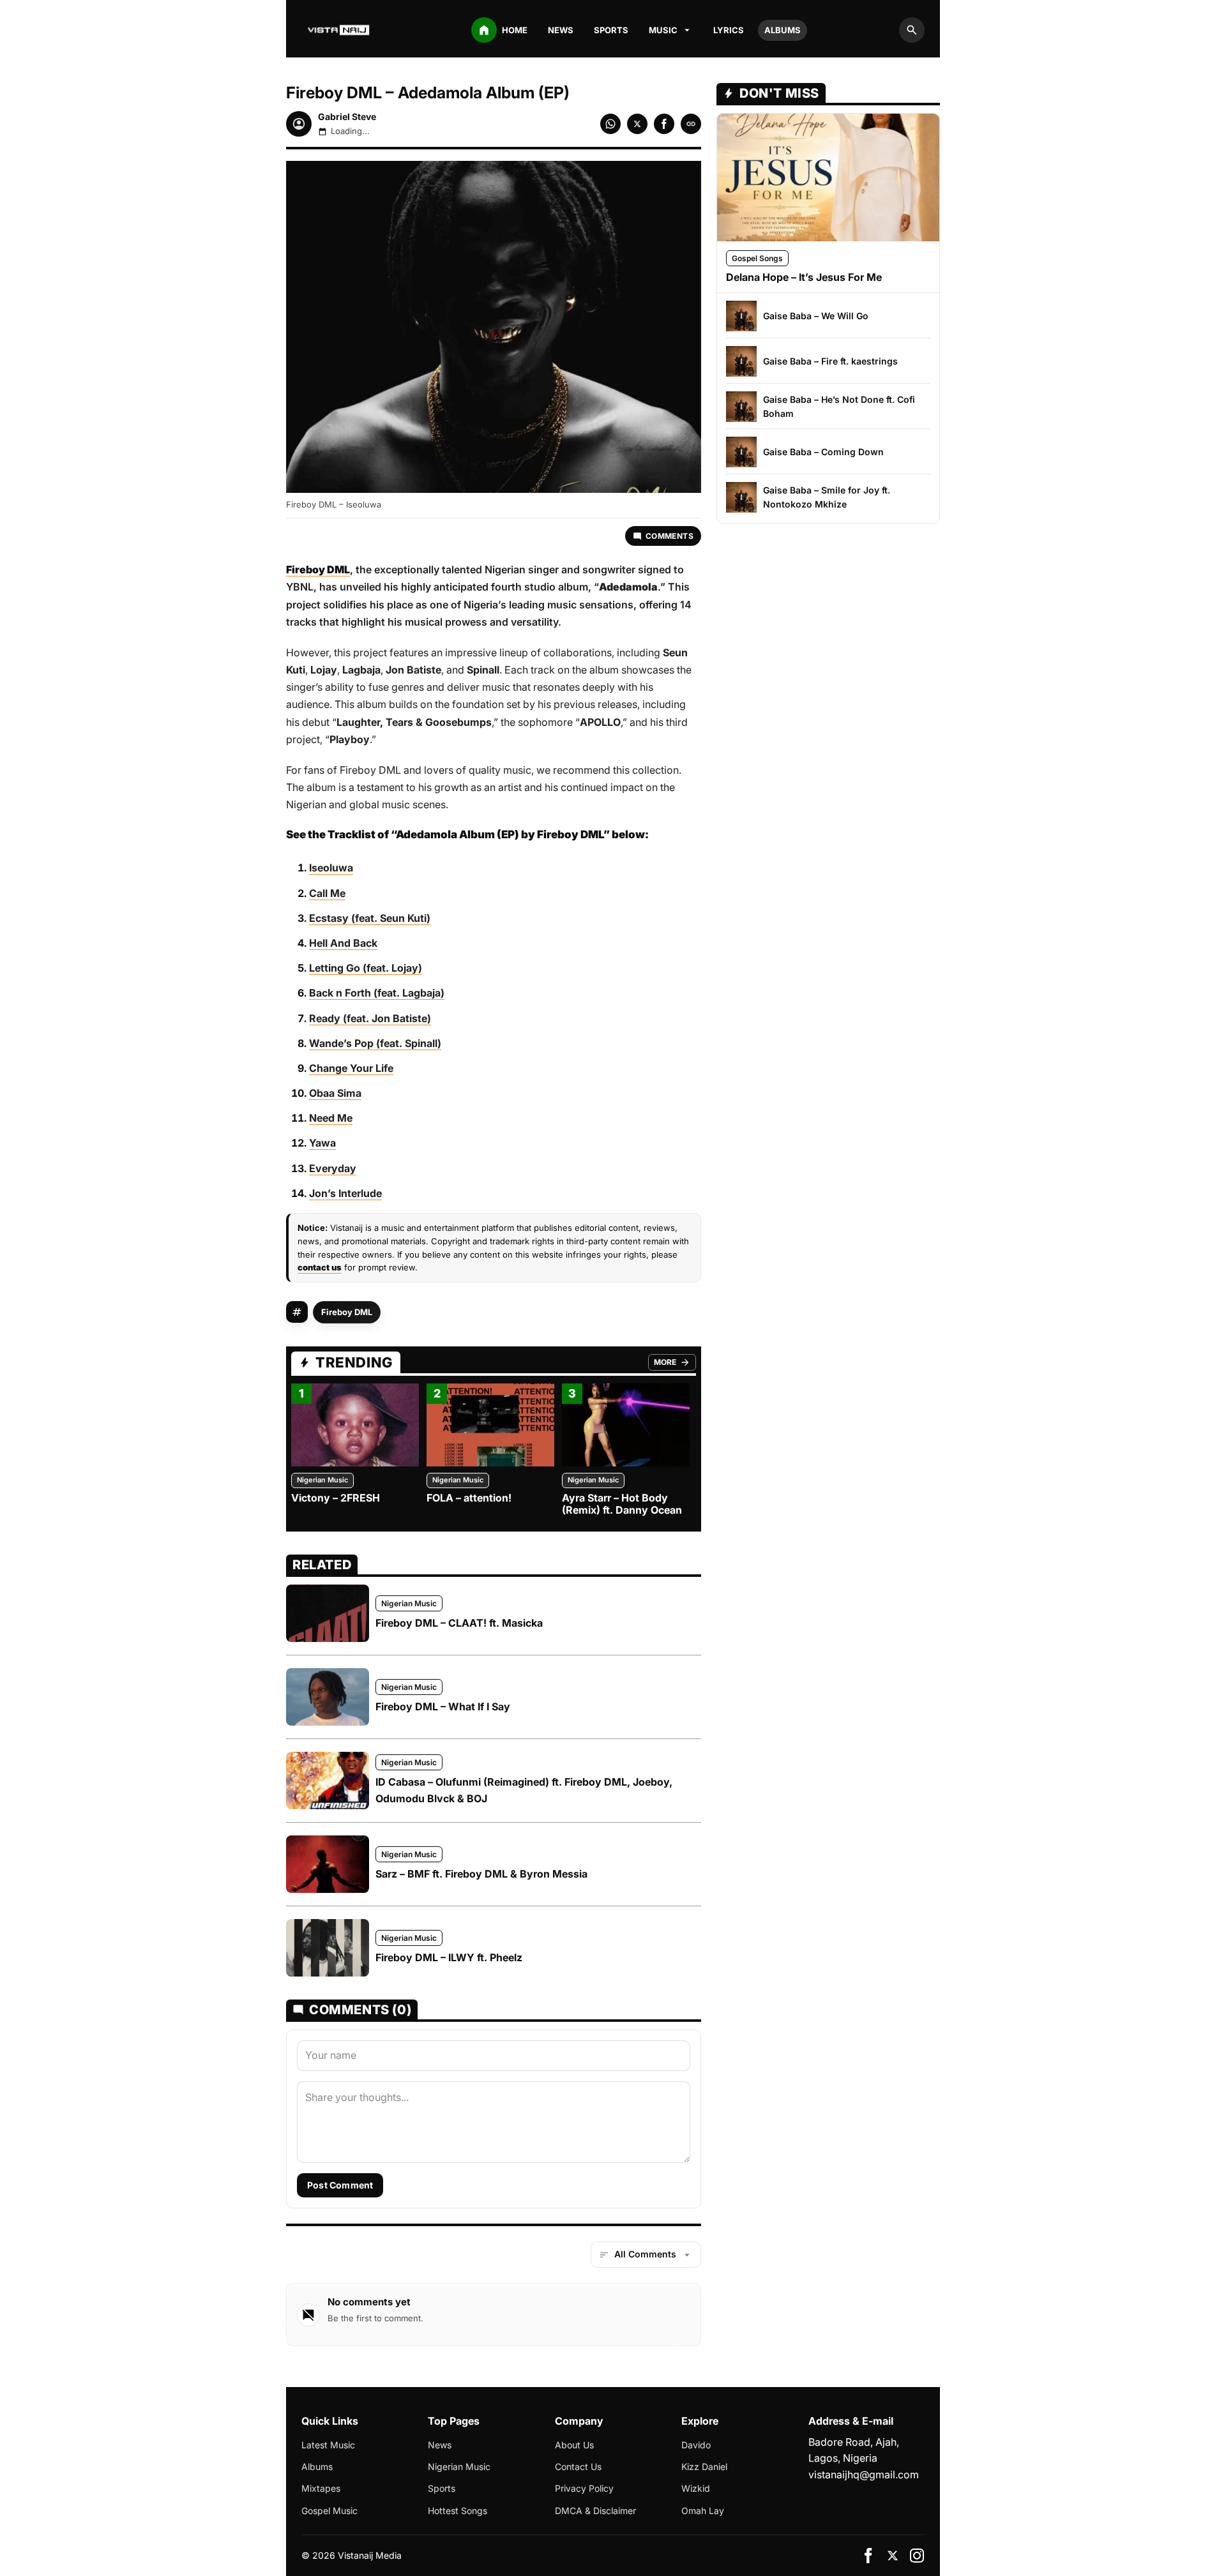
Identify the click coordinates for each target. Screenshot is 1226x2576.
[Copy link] (691, 124)
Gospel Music (329, 2511)
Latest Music (328, 2445)
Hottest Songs (458, 2511)
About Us (574, 2445)
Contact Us (578, 2467)
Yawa (322, 1143)
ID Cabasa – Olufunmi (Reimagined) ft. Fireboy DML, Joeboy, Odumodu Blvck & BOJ (524, 1790)
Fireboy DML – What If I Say (443, 1706)
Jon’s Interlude (345, 1193)
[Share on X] (637, 124)
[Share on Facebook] (664, 124)
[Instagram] (917, 2556)
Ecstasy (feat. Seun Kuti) (370, 918)
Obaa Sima (335, 1093)
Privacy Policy (584, 2488)
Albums (783, 30)
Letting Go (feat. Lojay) (366, 968)
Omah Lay (703, 2511)
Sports (611, 30)
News (561, 30)
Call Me (327, 893)
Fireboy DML (347, 1312)
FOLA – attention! (469, 1498)
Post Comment (340, 2185)
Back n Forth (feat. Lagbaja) (377, 993)
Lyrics (729, 30)
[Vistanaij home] (340, 30)
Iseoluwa (331, 868)
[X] (893, 2556)
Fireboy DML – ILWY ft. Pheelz (449, 1957)
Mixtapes (321, 2488)
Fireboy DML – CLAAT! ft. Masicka (459, 1623)
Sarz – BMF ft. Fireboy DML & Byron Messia (481, 1874)
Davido (696, 2445)
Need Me (331, 1118)
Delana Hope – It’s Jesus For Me (804, 277)
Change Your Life (351, 1068)
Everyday (333, 1168)
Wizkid (696, 2488)
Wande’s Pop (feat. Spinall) (375, 1043)
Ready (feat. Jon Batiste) (370, 1018)
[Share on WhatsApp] (610, 124)
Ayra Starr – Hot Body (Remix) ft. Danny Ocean (622, 1504)
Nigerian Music (322, 1480)
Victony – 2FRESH (336, 1498)
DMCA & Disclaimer (595, 2511)
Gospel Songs (757, 258)
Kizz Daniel (704, 2467)
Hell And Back (343, 943)
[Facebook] (868, 2556)
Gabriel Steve (347, 117)
